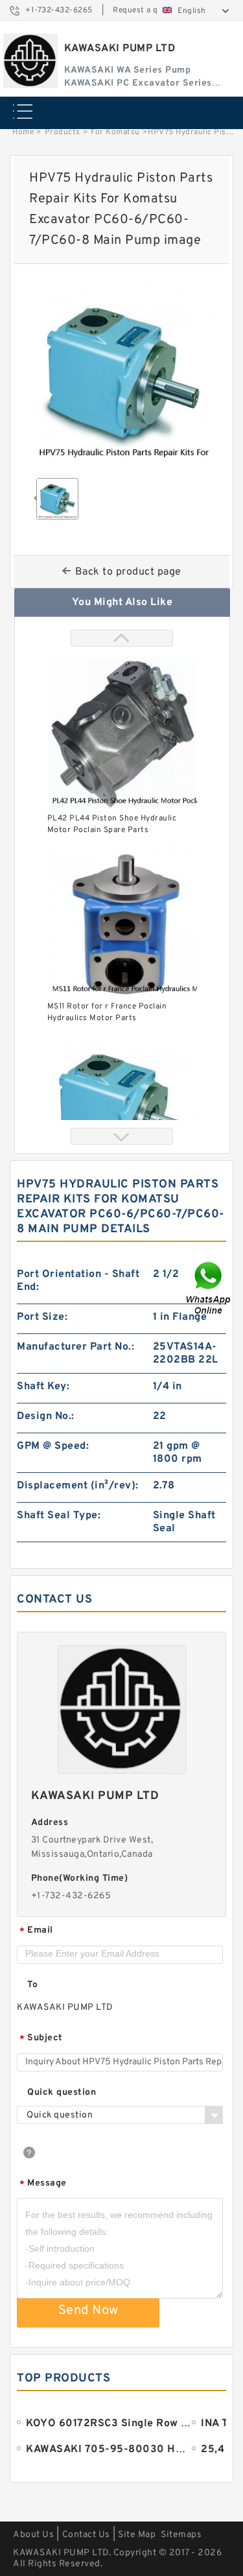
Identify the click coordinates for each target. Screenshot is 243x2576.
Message (43, 2184)
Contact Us (86, 2535)
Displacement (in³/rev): (78, 1486)
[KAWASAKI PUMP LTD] (30, 61)
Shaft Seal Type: (59, 1516)
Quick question (62, 2093)
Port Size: (42, 1317)
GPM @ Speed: (53, 1446)
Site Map (137, 2535)
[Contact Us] (209, 1288)
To (32, 1985)
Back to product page (128, 572)
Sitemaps (181, 2535)
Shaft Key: (43, 1387)
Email (36, 1931)
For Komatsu (115, 132)
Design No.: (46, 1416)
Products (63, 132)
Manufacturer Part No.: (75, 1347)
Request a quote (144, 10)
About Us (33, 2535)
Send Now (88, 2311)
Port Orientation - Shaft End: (78, 1281)
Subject (41, 2039)
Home (23, 132)
